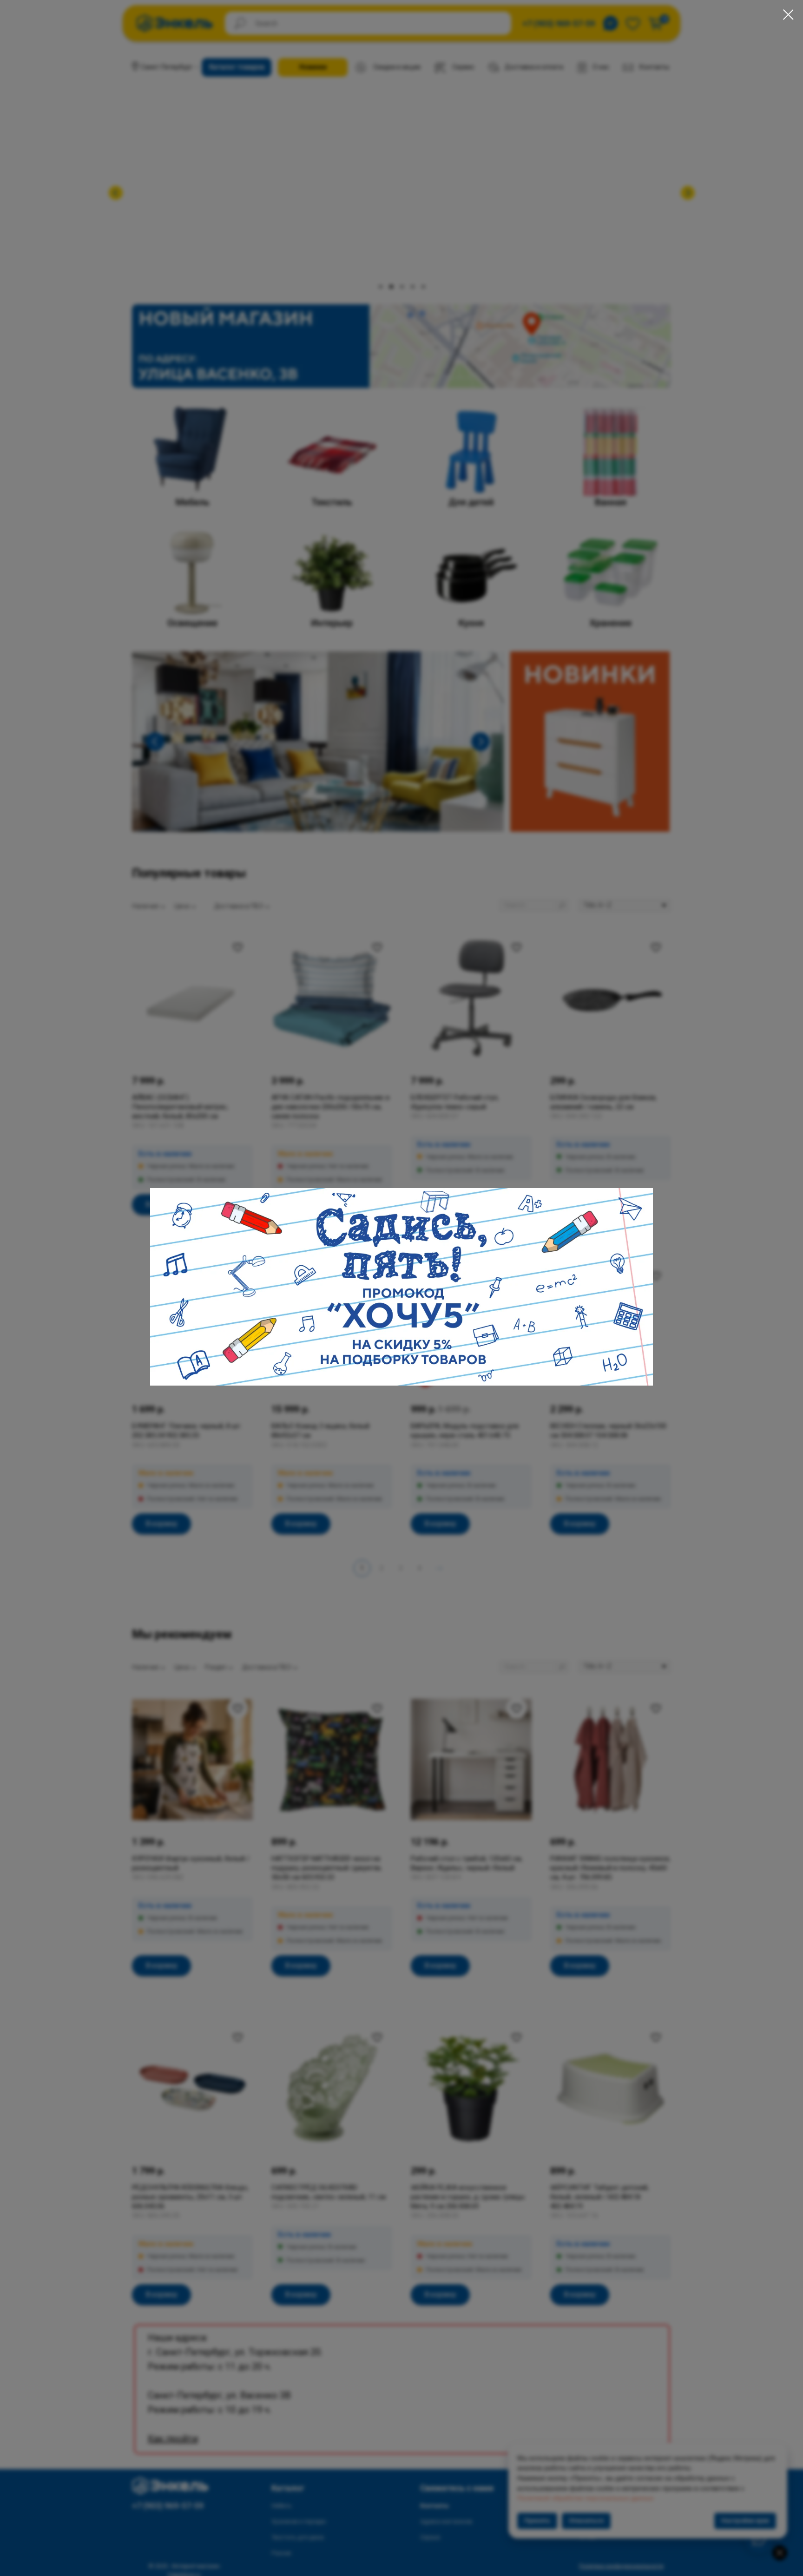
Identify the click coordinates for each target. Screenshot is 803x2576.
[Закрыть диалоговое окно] (788, 15)
